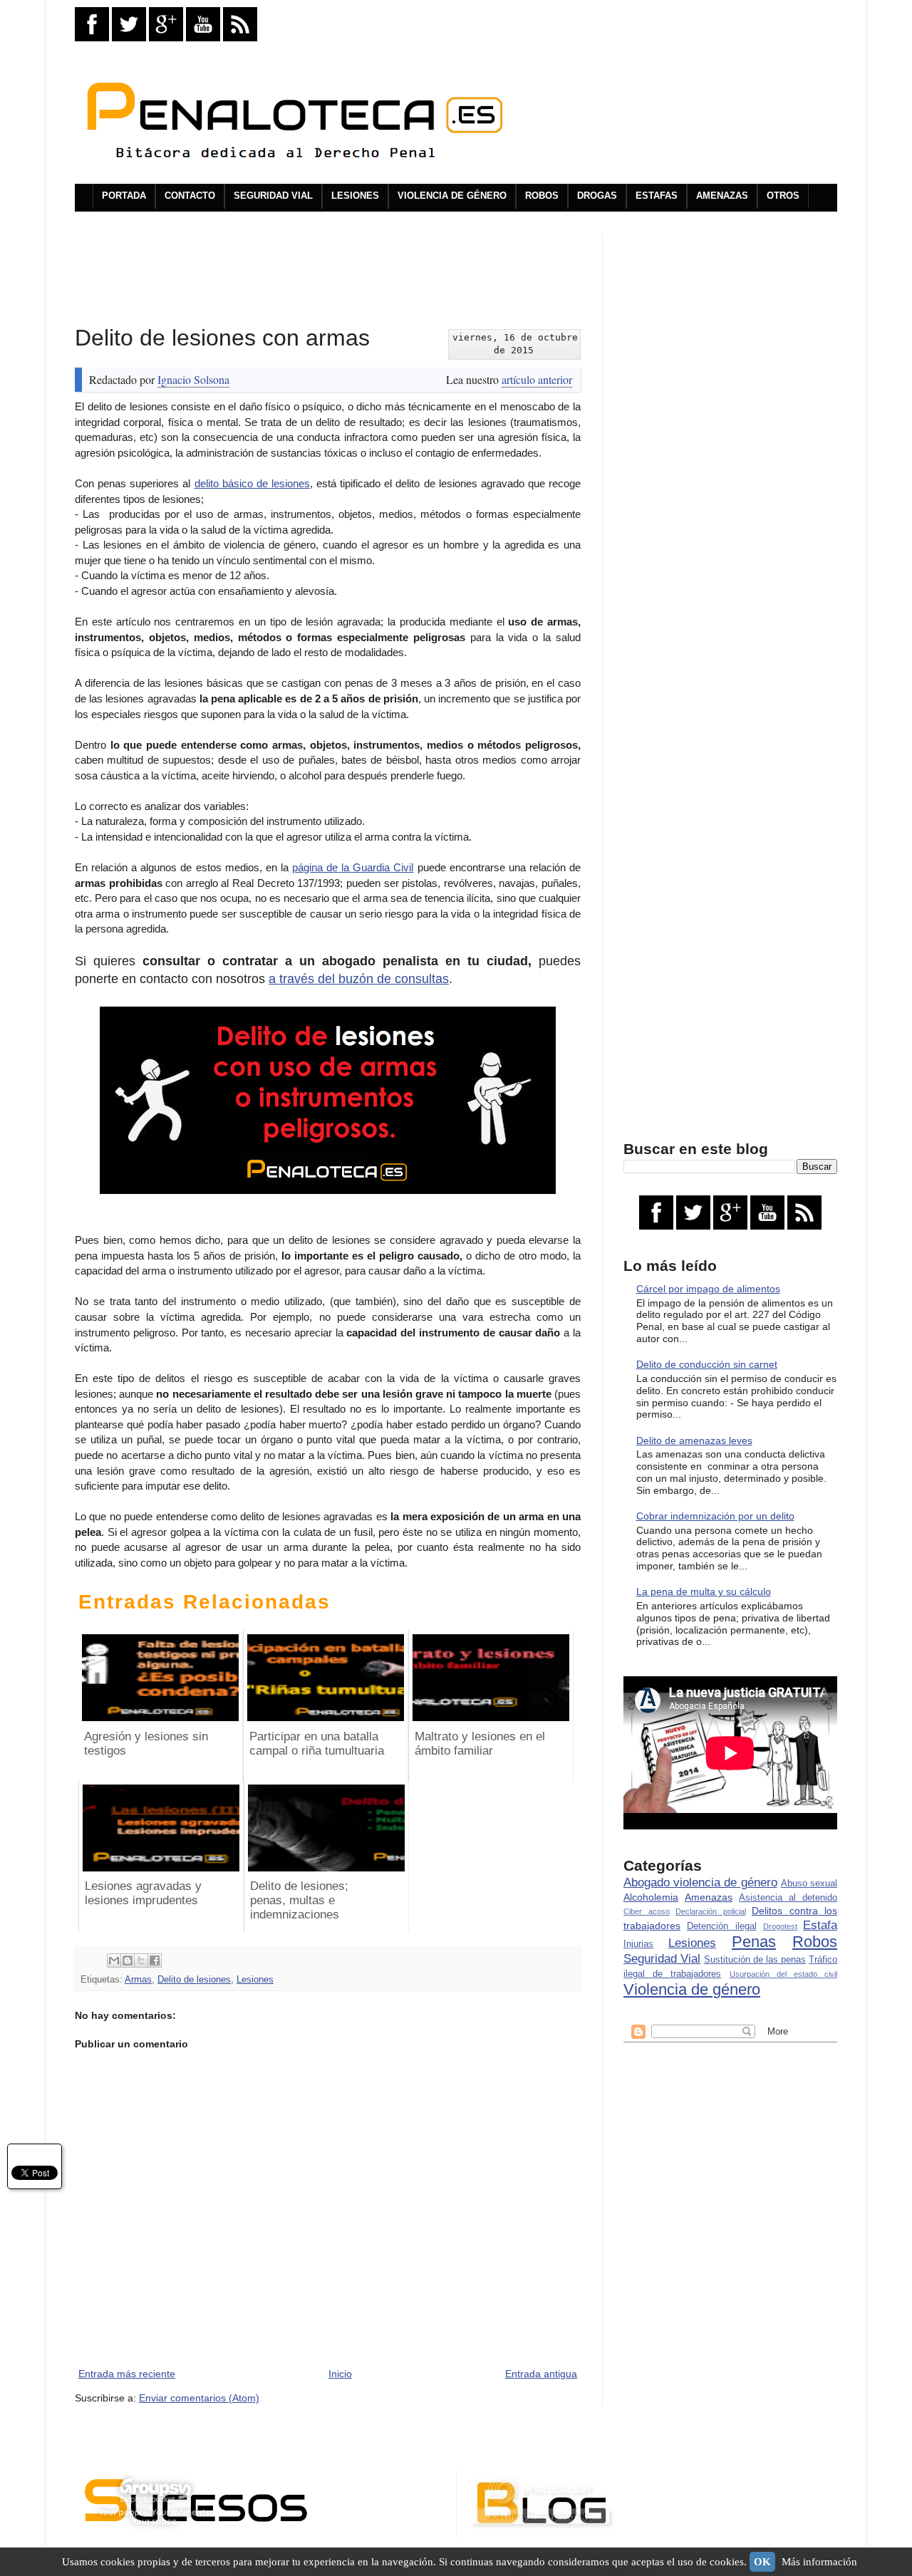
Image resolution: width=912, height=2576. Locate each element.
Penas (754, 1942)
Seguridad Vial (662, 1959)
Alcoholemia (651, 1897)
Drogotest (780, 1926)
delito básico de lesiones (252, 483)
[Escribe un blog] (128, 1960)
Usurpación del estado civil (784, 1974)
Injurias (638, 1944)
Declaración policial (711, 1911)
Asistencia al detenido (788, 1898)
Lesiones (255, 1980)
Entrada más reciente (127, 2374)
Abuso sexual (809, 1884)
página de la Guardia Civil (353, 867)
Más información (819, 2562)
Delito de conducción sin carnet (707, 1364)
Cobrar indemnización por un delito (715, 1516)
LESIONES (355, 196)
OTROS (783, 196)
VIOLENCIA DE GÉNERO (452, 196)
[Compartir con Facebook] (155, 1960)
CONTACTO (190, 196)
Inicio (340, 2374)
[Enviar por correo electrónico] (114, 1960)
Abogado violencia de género (700, 1882)
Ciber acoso (647, 1911)
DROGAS (597, 196)
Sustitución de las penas (755, 1960)
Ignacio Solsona (193, 379)
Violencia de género (692, 1989)
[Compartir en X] (141, 1960)
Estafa (820, 1925)
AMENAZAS (722, 196)
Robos (815, 1942)
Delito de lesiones (194, 1980)
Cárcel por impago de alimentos (708, 1289)
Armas (138, 1980)
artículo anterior (537, 379)
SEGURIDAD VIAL (273, 196)
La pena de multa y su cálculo (704, 1591)
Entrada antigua (541, 2374)
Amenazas (709, 1897)
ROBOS (542, 196)
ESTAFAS (657, 196)
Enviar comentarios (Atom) (199, 2398)
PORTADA (124, 196)
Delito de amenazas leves (694, 1440)
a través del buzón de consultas (359, 979)
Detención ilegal (721, 1926)
